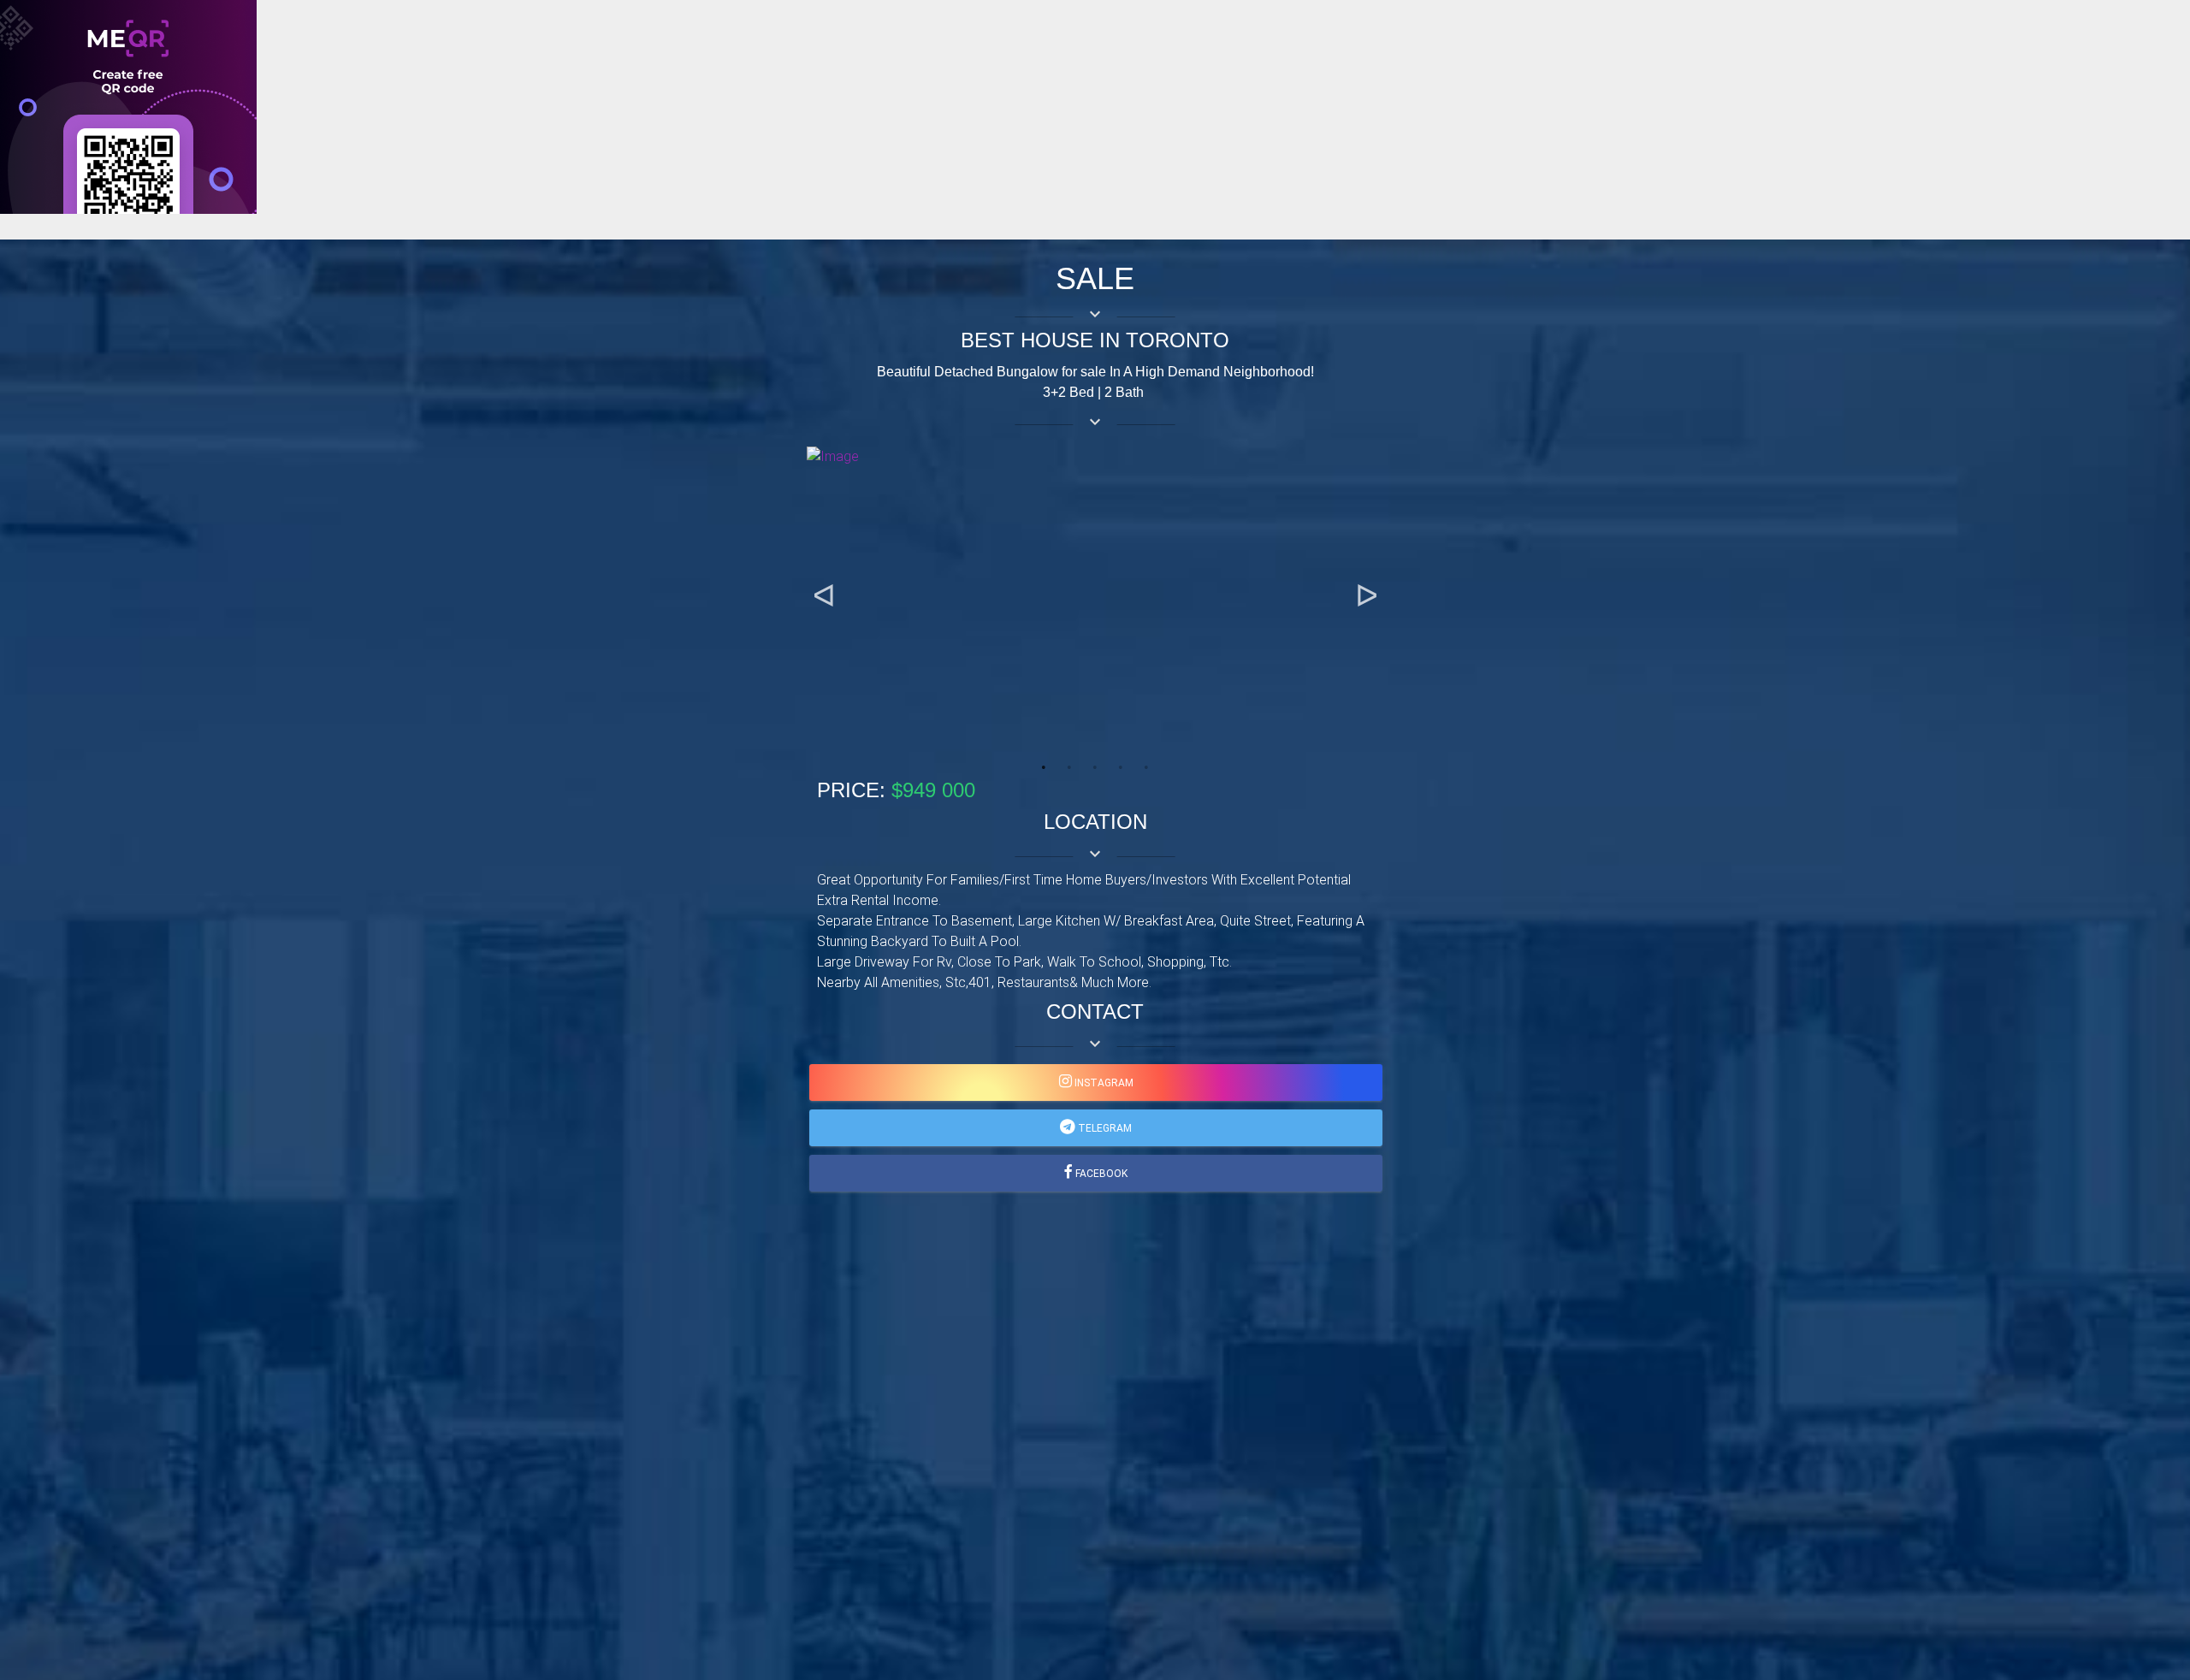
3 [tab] (1095, 767)
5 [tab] (1146, 767)
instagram (1103, 1083)
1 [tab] (1044, 767)
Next (1366, 596)
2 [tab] (1069, 767)
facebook (1100, 1174)
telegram (1104, 1128)
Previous (824, 596)
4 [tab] (1121, 767)
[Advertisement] (513, 334)
